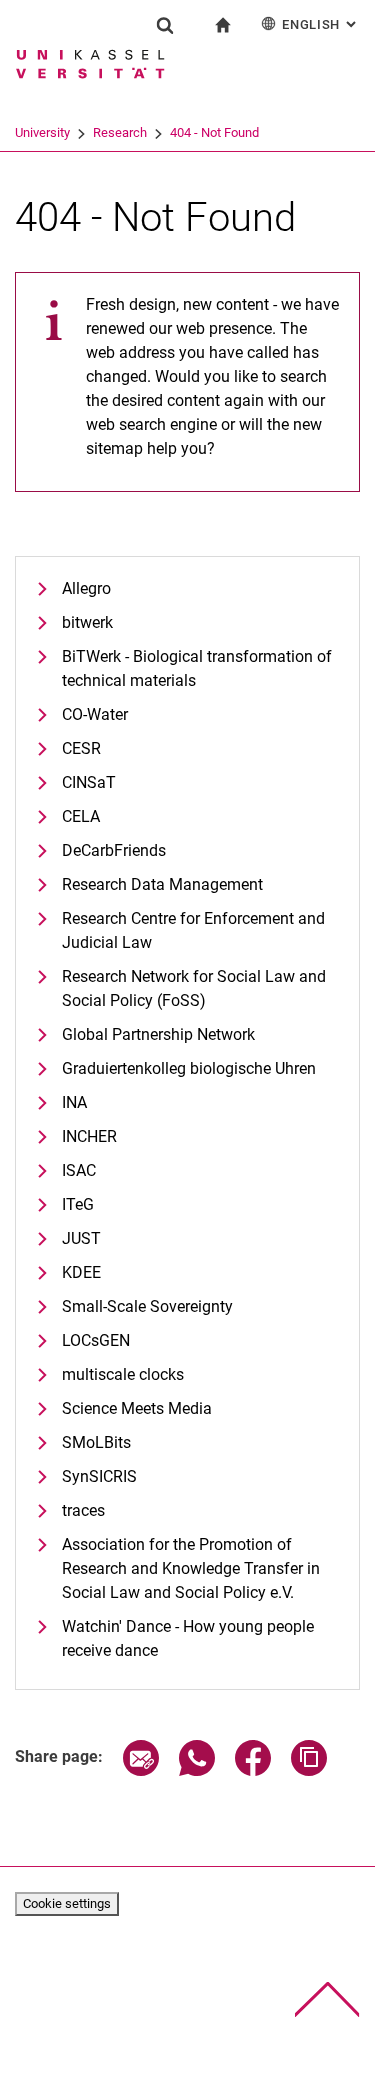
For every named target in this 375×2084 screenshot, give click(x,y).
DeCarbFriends (114, 850)
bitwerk (87, 622)
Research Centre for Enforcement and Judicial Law (193, 930)
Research (120, 132)
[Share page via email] (141, 1770)
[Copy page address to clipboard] (309, 1770)
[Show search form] (165, 25)
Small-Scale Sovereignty (147, 1306)
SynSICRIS (99, 1476)
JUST (81, 1238)
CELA (81, 816)
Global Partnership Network (158, 1034)
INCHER (89, 1136)
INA (74, 1102)
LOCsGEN (96, 1340)
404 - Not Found (214, 132)
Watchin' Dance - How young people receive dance (188, 1638)
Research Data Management (162, 884)
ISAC (79, 1170)
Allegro (86, 588)
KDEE (81, 1272)
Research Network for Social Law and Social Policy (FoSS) (194, 988)
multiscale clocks (123, 1374)
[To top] (327, 1999)
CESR (81, 748)
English (321, 24)
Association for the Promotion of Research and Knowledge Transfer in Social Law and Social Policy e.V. (191, 1568)
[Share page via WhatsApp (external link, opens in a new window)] (197, 1770)
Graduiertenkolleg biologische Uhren (189, 1068)
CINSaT (89, 782)
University (42, 132)
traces (83, 1510)
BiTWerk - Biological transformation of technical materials (197, 668)
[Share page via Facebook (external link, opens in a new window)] (253, 1770)
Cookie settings (67, 1903)
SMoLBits (96, 1442)
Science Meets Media (137, 1408)
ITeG (78, 1204)
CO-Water (95, 714)
